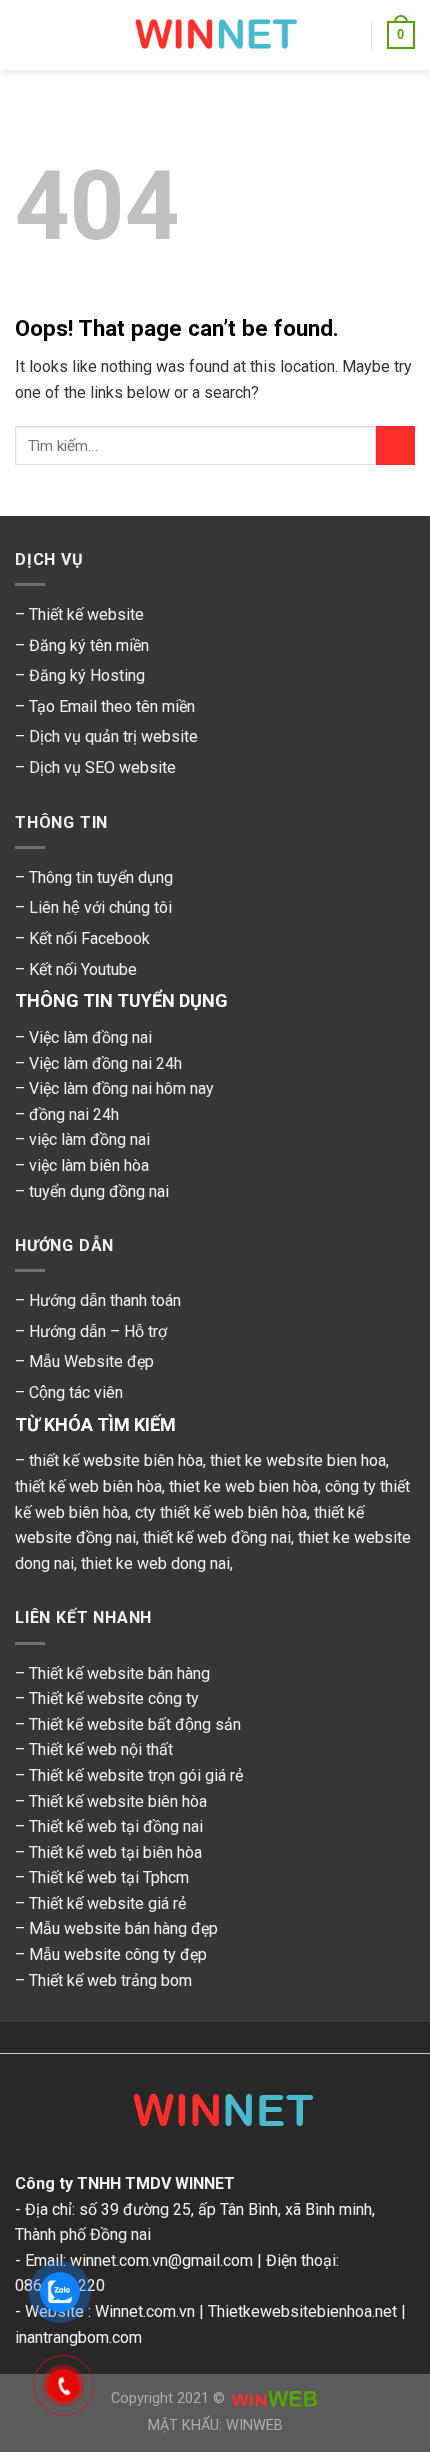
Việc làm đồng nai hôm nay (121, 1088)
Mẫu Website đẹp (91, 1361)
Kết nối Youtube (83, 969)
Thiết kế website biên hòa (118, 1801)
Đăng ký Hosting (87, 675)
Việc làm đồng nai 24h (105, 1063)
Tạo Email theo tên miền (112, 706)
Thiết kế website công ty (114, 1698)
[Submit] (395, 445)
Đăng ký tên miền (89, 645)
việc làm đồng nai (89, 1139)
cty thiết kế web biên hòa (221, 1512)
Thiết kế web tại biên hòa (115, 1852)
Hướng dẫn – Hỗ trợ (98, 1331)
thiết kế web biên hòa (88, 1486)
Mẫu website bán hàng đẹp (123, 1928)
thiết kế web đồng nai (217, 1537)
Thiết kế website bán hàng (119, 1673)
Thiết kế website (86, 614)
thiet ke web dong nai (155, 1563)
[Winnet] (215, 2115)
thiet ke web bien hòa (243, 1486)
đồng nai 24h (74, 1114)
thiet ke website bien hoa (298, 1460)
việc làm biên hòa (89, 1165)
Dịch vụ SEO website (102, 767)
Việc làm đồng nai (90, 1037)
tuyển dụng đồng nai (99, 1191)
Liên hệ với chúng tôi (100, 907)
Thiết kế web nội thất (101, 1749)
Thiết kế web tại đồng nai (116, 1826)
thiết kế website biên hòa (116, 1460)
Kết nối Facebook (89, 938)
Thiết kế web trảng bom (110, 1980)
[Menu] (27, 34)
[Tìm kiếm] (348, 35)
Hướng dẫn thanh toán (105, 1300)
